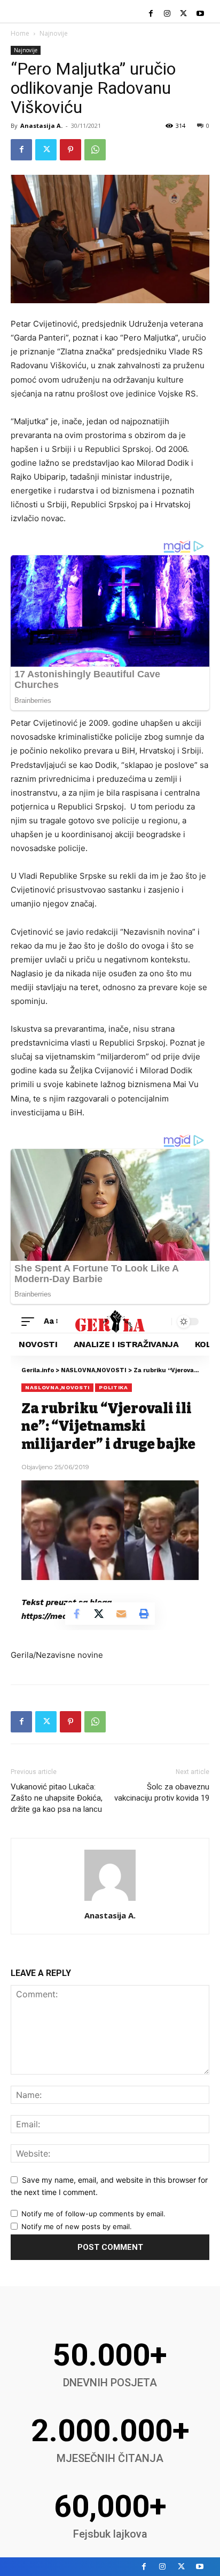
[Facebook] (151, 14)
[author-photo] (110, 1901)
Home (20, 33)
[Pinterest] (70, 150)
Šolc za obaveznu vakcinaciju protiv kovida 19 (162, 1792)
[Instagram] (167, 14)
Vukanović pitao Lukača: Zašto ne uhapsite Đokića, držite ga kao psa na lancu (57, 1798)
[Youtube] (200, 14)
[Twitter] (183, 14)
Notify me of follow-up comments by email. (93, 2214)
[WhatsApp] (95, 150)
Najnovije (54, 33)
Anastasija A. (41, 125)
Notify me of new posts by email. (77, 2226)
